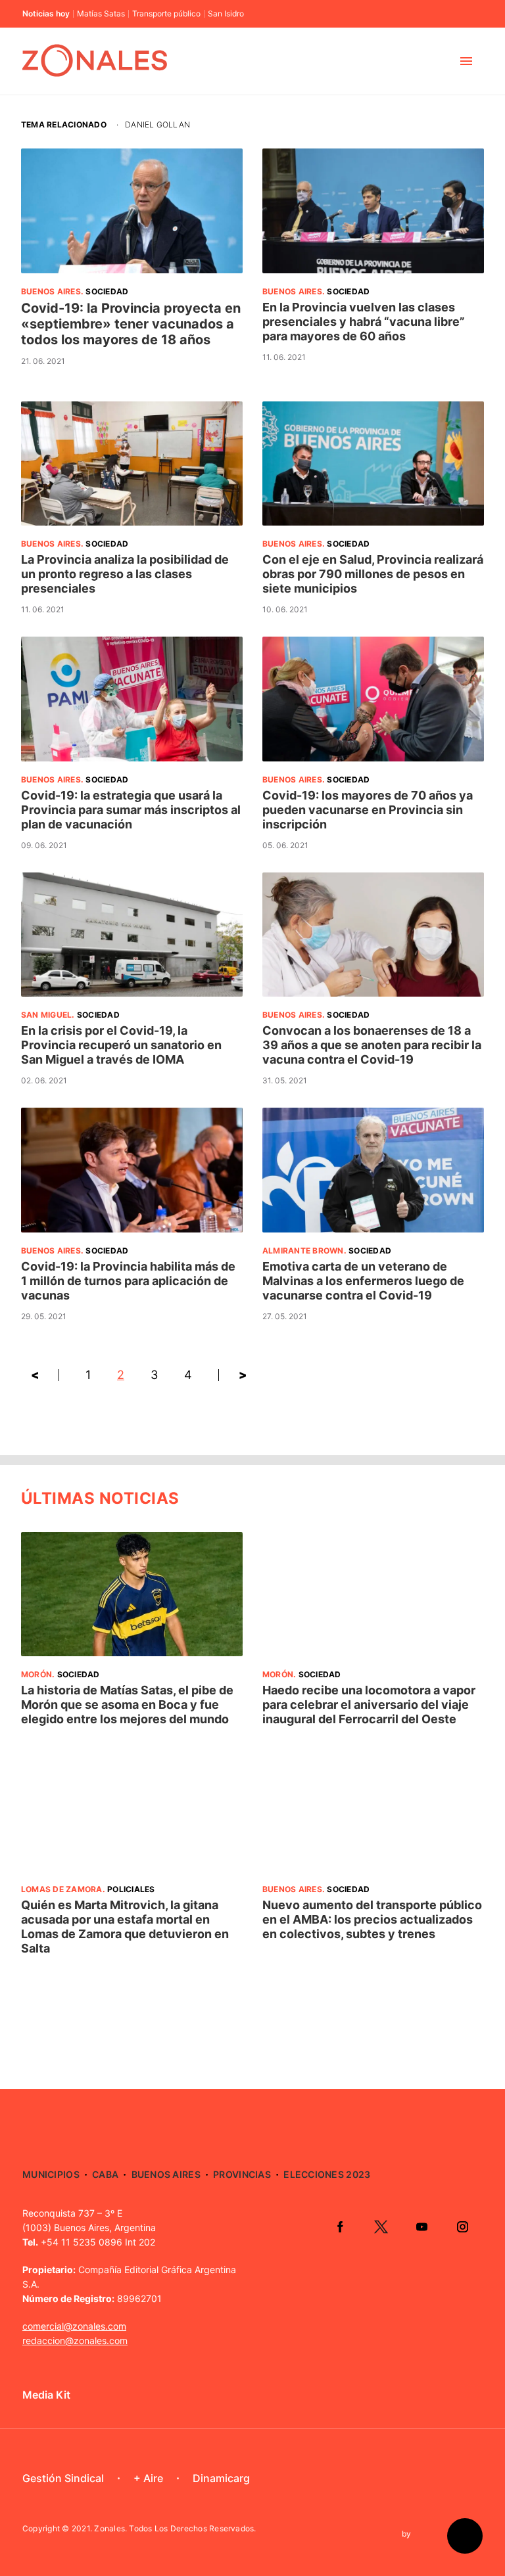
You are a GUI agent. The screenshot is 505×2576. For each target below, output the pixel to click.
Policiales (131, 1889)
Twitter (381, 2226)
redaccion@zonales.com (75, 2340)
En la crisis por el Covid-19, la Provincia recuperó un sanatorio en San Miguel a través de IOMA (121, 1045)
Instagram (462, 2226)
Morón (36, 1674)
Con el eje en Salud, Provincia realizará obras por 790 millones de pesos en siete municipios (373, 574)
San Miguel (46, 1015)
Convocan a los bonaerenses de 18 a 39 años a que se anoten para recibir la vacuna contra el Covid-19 (372, 1045)
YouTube (421, 2226)
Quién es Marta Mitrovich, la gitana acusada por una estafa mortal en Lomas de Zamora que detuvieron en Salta (125, 1927)
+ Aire (148, 2478)
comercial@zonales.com (74, 2326)
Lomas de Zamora (62, 1889)
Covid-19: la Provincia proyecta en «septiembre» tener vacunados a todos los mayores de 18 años (131, 324)
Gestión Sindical (63, 2478)
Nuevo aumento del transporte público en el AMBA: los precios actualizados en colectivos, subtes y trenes (372, 1919)
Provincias (242, 2174)
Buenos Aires (51, 291)
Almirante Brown (303, 1251)
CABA (105, 2174)
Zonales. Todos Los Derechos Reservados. (175, 2528)
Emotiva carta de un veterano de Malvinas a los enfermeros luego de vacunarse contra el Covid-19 (363, 1281)
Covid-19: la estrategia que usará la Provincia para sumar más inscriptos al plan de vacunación (131, 810)
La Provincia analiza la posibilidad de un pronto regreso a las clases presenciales (125, 574)
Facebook (340, 2226)
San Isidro (226, 14)
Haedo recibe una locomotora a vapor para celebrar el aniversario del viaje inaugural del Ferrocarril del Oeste (369, 1705)
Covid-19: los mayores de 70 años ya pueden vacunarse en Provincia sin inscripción (368, 810)
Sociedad (107, 291)
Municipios (51, 2174)
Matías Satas (101, 14)
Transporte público (166, 14)
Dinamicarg (221, 2478)
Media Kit (46, 2395)
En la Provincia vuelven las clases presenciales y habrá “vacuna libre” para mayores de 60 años (364, 322)
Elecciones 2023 (327, 2174)
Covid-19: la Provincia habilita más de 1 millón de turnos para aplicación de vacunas (128, 1281)
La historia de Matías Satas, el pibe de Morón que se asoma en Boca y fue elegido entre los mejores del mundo (127, 1705)
